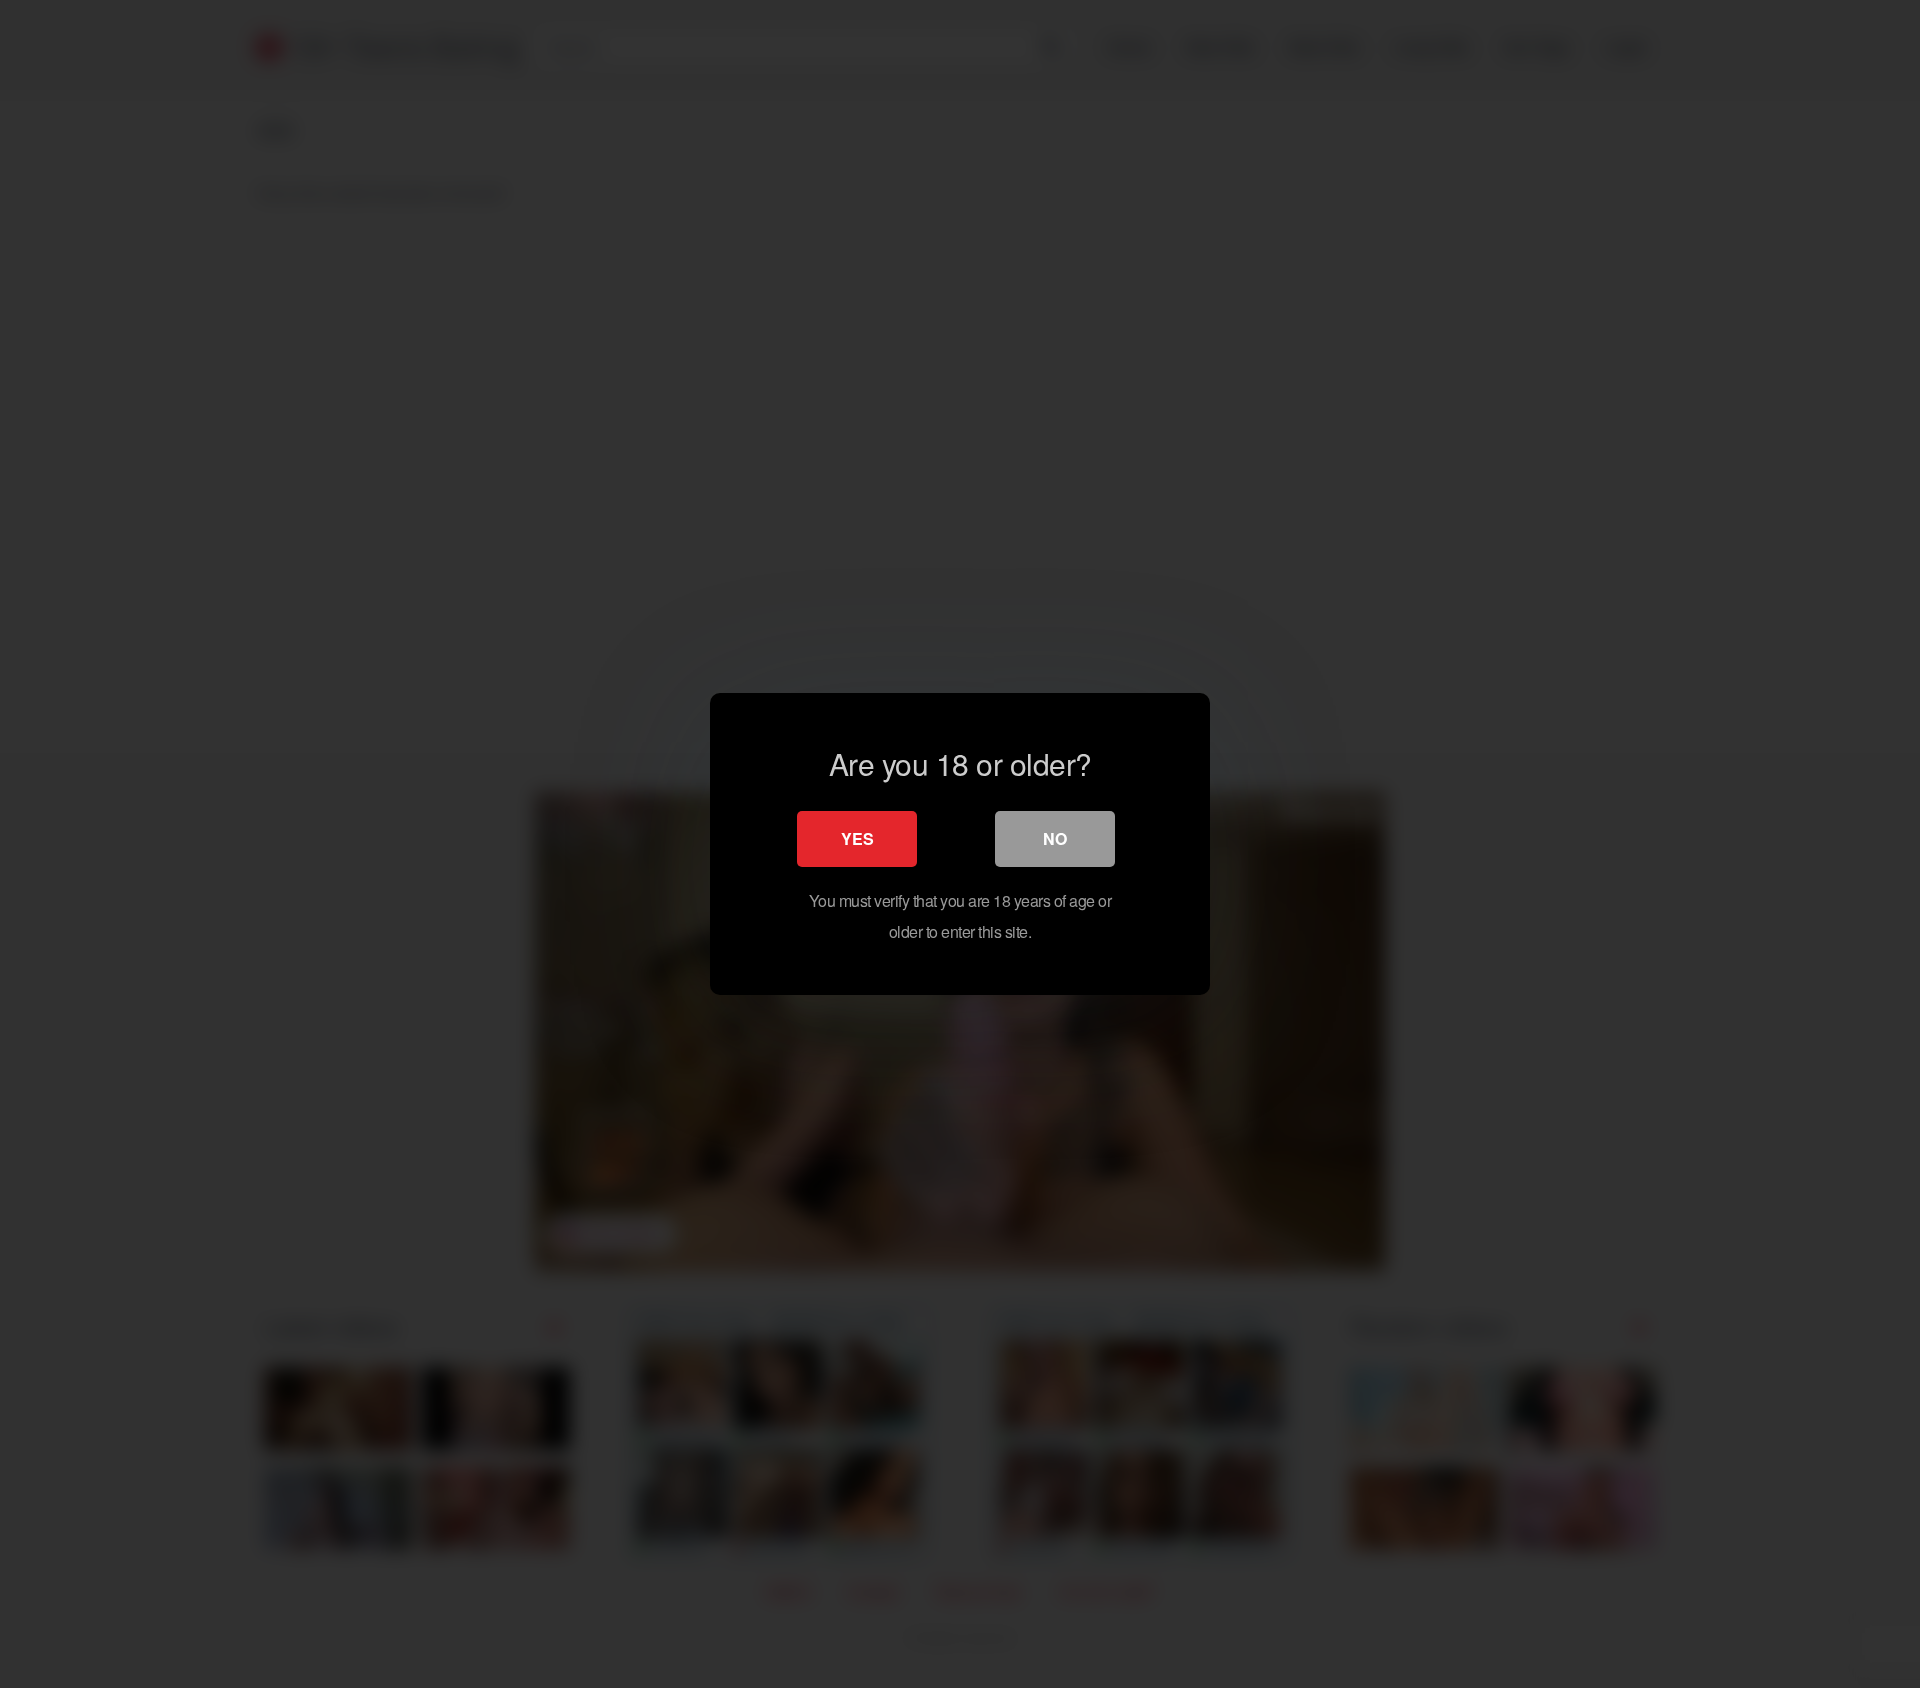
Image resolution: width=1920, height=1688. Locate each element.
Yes (857, 838)
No (1055, 838)
